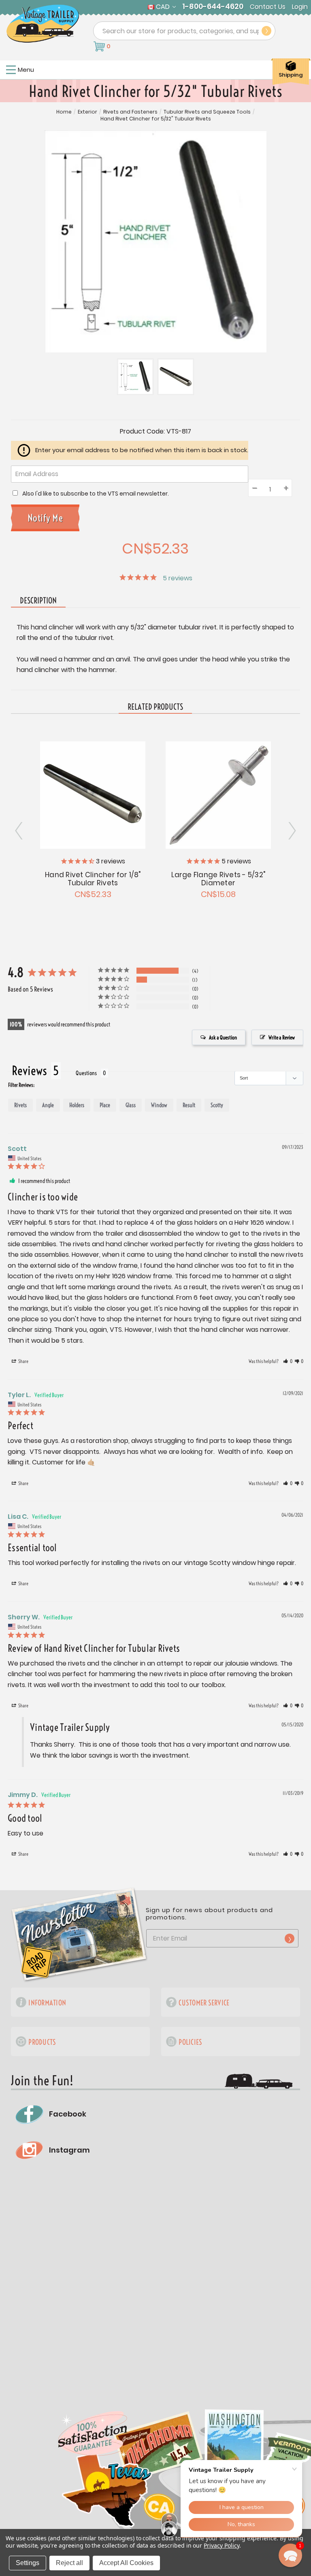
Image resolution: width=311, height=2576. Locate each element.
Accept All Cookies (126, 2563)
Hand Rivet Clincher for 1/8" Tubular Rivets (93, 879)
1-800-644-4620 (213, 6)
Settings (28, 2563)
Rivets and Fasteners (130, 112)
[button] (288, 1361)
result (189, 1105)
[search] (266, 31)
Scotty (217, 1105)
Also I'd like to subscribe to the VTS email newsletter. (96, 494)
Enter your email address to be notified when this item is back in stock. (142, 450)
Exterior (87, 112)
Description (38, 600)
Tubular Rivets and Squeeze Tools (207, 112)
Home (64, 112)
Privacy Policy (221, 2545)
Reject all (69, 2563)
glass (131, 1105)
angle (48, 1105)
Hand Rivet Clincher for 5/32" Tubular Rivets (156, 119)
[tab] (155, 707)
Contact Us (268, 7)
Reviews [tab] (29, 1071)
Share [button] (23, 1361)
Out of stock (93, 794)
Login (300, 7)
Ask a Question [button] (223, 1037)
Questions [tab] (86, 1073)
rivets (20, 1105)
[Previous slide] (292, 831)
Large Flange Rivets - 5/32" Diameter (218, 879)
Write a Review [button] (282, 1037)
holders (77, 1105)
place (105, 1105)
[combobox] (184, 31)
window (159, 1105)
